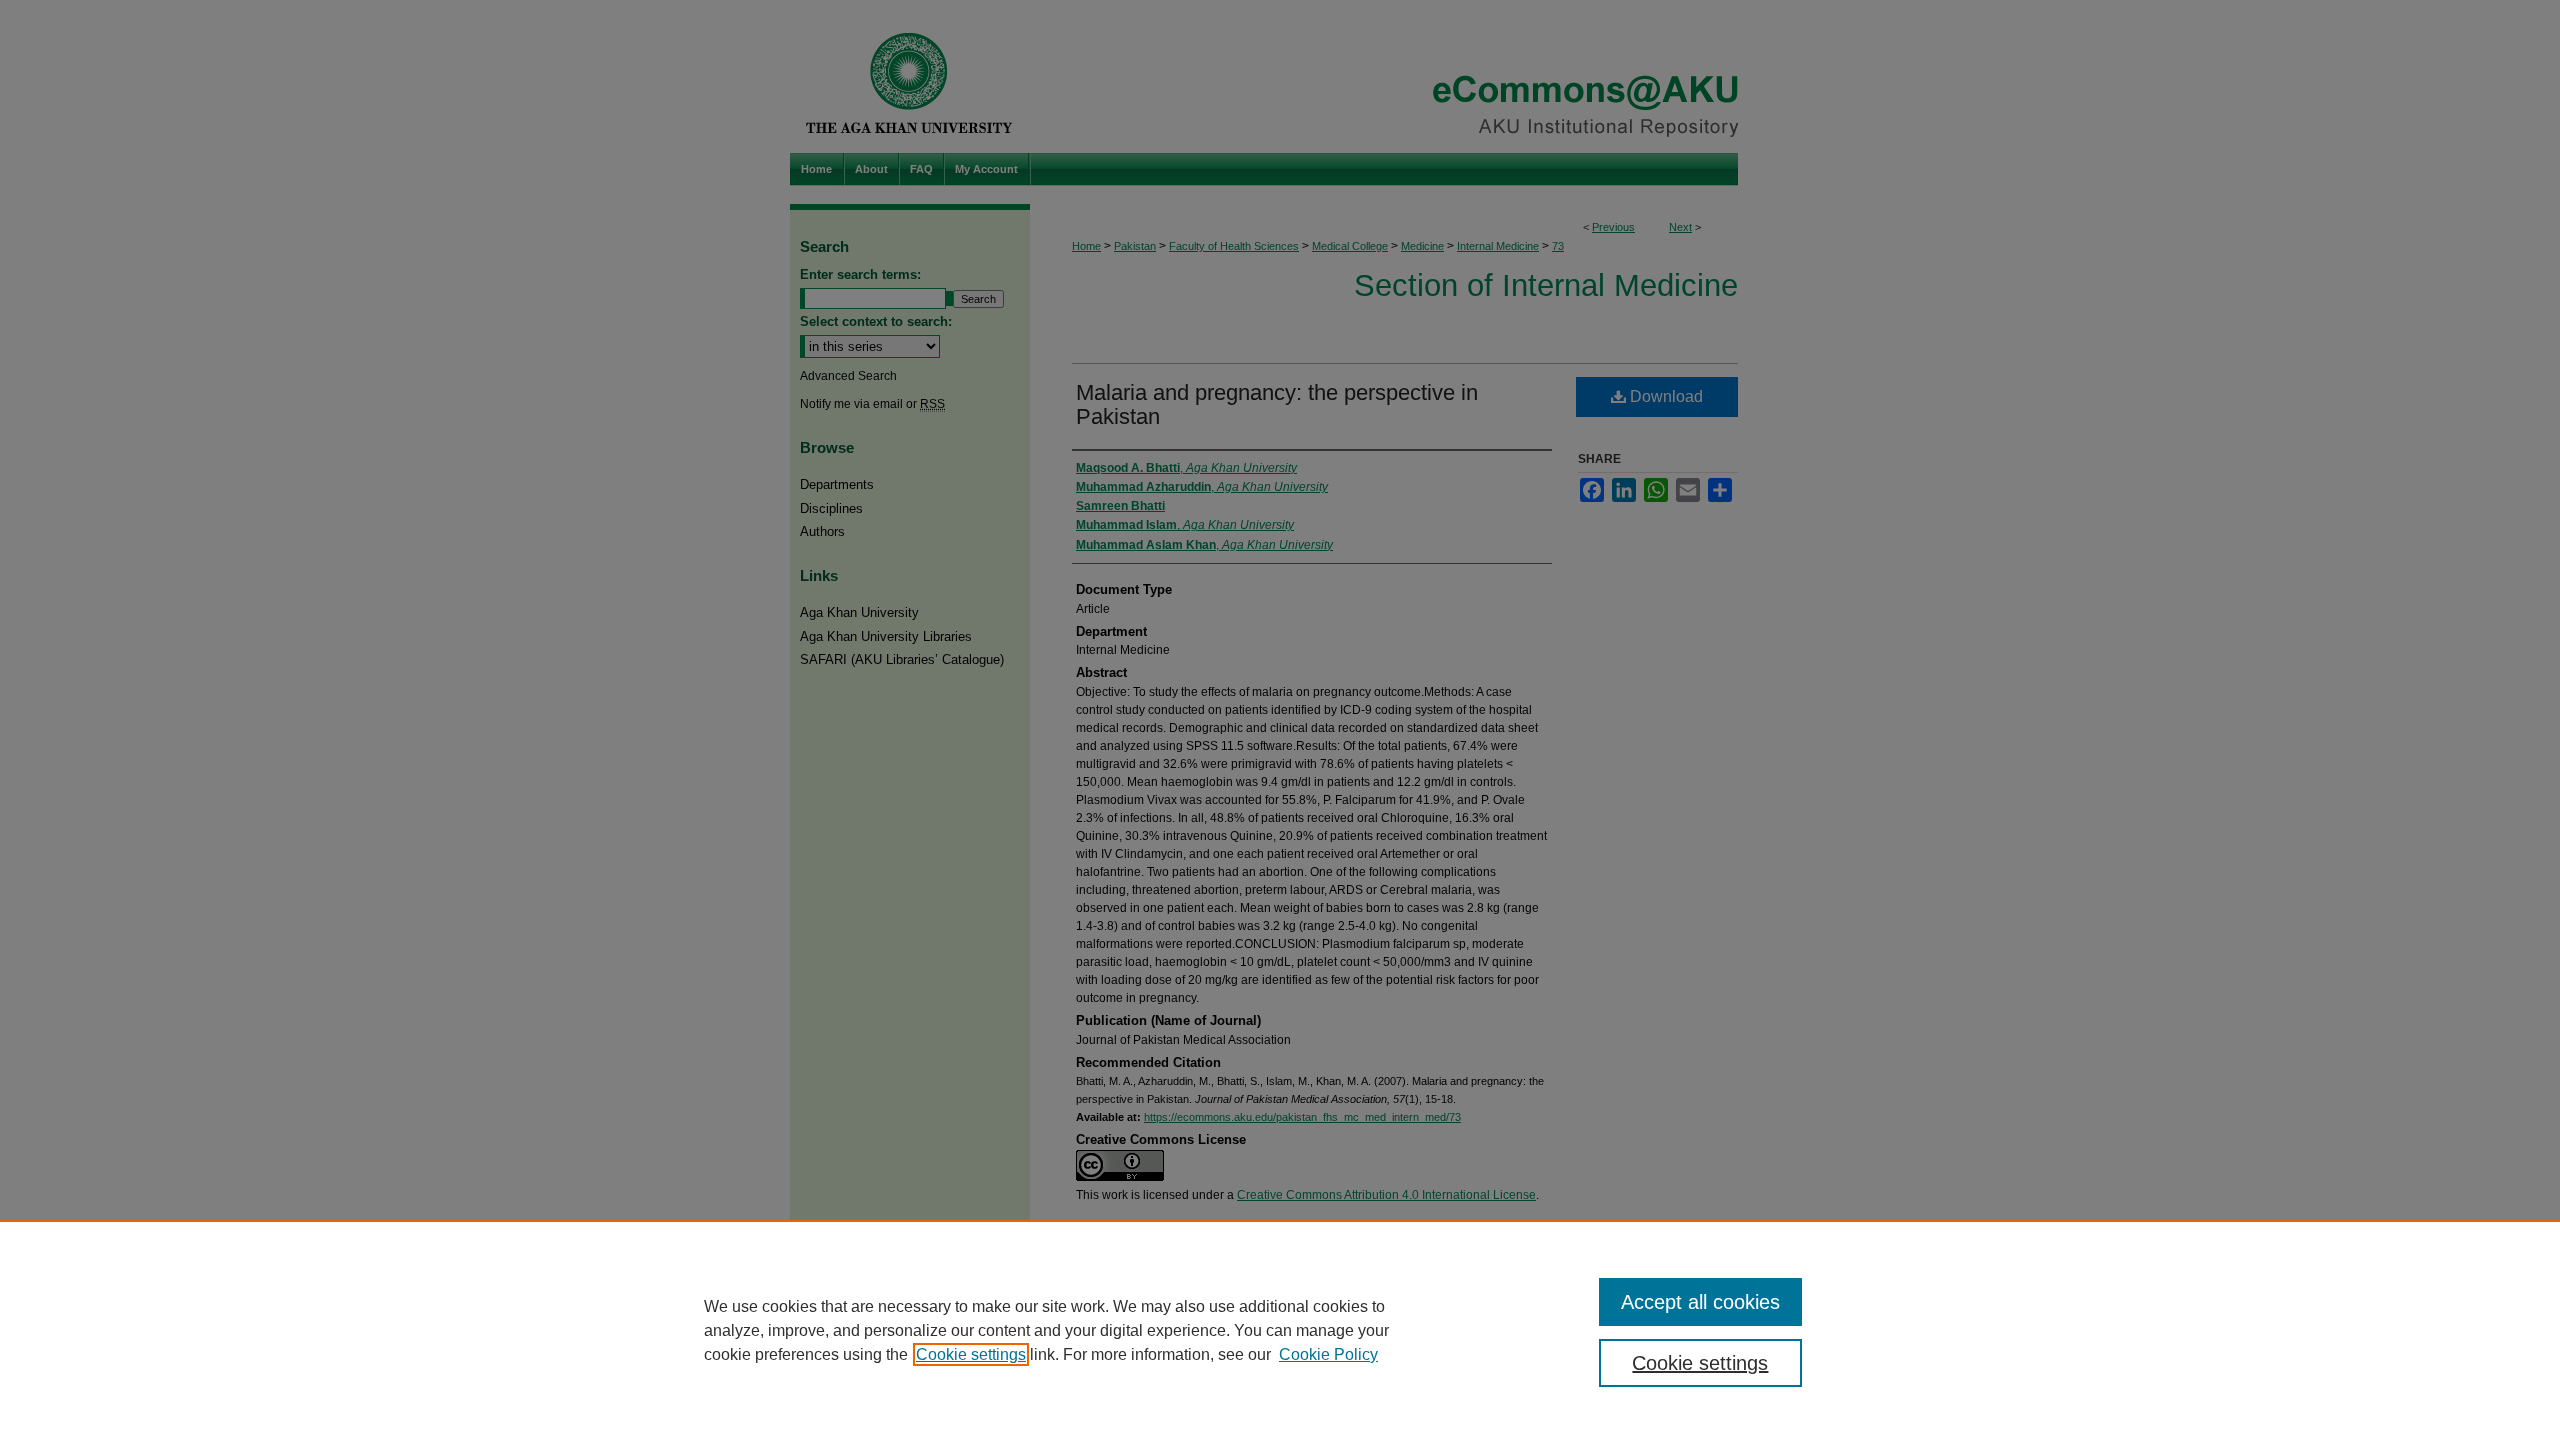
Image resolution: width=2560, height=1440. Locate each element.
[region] (1280, 1330)
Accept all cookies (1700, 1302)
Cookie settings (971, 1354)
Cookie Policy (1328, 1354)
